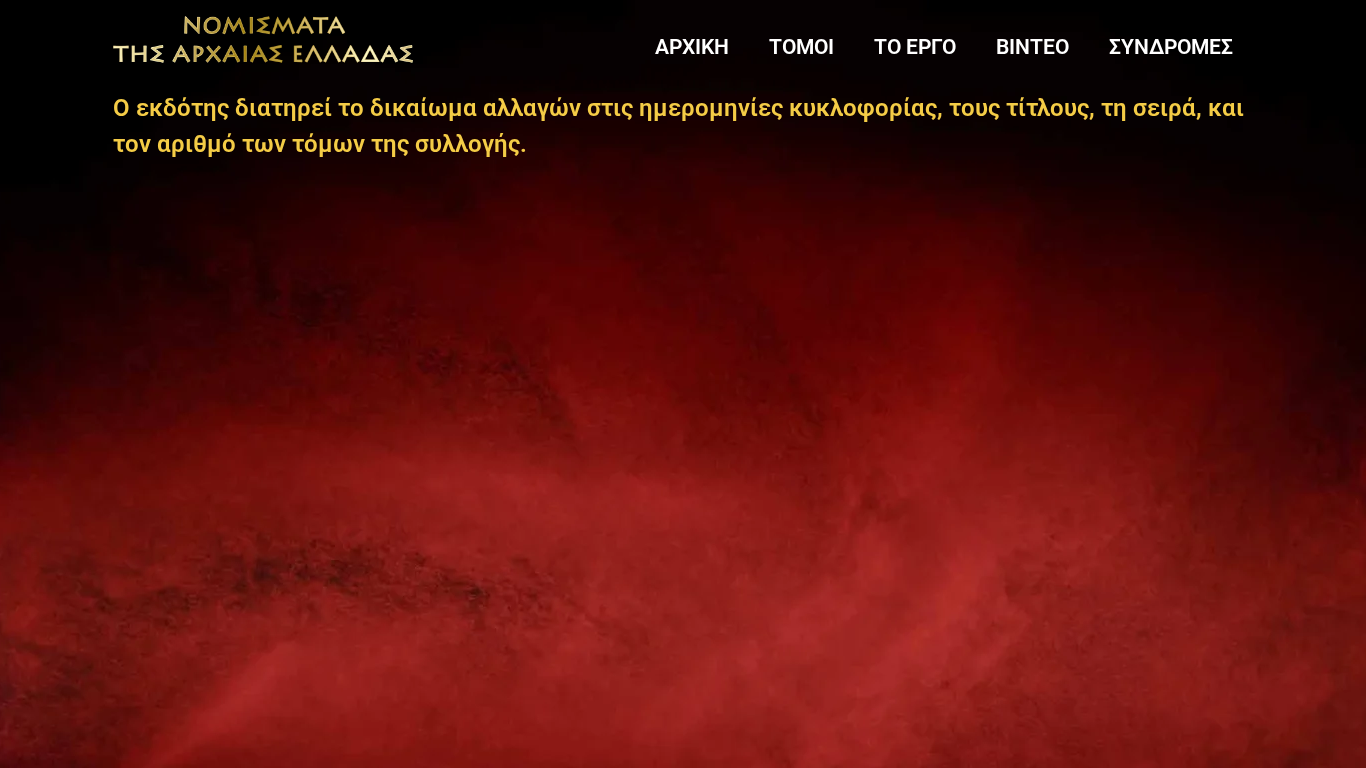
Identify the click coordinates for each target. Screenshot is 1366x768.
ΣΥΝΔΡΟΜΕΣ (1171, 47)
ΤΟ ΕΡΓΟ (915, 47)
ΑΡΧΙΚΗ (692, 47)
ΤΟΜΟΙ (801, 47)
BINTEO (1032, 47)
